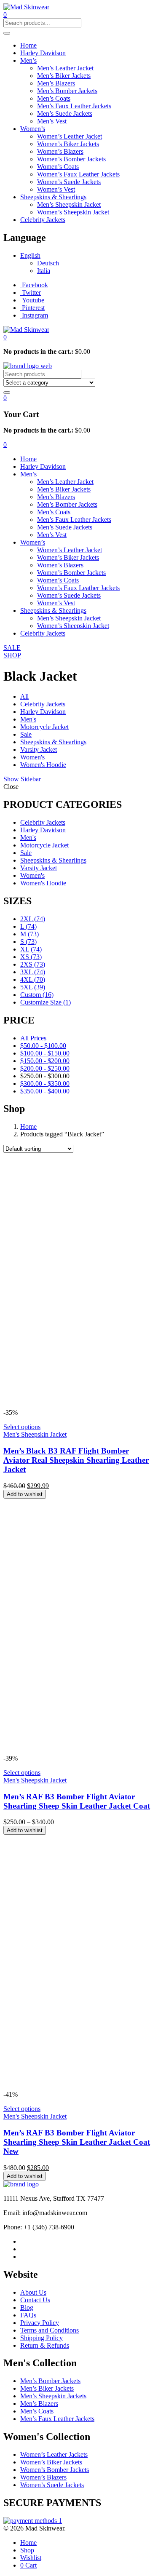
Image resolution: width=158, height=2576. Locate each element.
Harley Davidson (43, 53)
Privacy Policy (40, 2323)
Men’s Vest (52, 121)
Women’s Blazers (60, 151)
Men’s (28, 60)
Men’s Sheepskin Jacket (69, 204)
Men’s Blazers (56, 83)
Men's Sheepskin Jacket (35, 1434)
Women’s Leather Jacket (70, 136)
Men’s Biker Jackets (64, 76)
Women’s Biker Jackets (68, 144)
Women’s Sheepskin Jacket (73, 212)
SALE (12, 648)
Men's (28, 719)
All (24, 696)
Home (28, 45)
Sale (26, 734)
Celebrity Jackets (43, 220)
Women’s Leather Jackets (54, 2454)
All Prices (33, 1038)
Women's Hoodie (43, 765)
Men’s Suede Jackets (65, 114)
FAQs (28, 2315)
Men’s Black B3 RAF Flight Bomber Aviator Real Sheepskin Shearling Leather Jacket (76, 1460)
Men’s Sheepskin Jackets (53, 2396)
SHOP (12, 655)
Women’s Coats (58, 167)
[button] (5, 337)
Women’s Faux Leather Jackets (78, 174)
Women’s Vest (56, 189)
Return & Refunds (45, 2345)
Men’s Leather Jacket (65, 68)
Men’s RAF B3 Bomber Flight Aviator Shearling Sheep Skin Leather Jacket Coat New (77, 2142)
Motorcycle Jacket (44, 727)
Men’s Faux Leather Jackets (74, 106)
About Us (33, 2292)
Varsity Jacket (39, 750)
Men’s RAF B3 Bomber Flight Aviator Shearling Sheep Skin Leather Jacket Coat (77, 1801)
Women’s (33, 129)
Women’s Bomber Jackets (71, 159)
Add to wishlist (25, 1494)
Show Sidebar (22, 779)
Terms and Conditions (50, 2330)
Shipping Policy (42, 2338)
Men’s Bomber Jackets (67, 91)
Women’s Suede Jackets (69, 182)
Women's (32, 757)
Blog (27, 2307)
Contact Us (35, 2300)
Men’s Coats (54, 98)
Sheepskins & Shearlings (53, 197)
